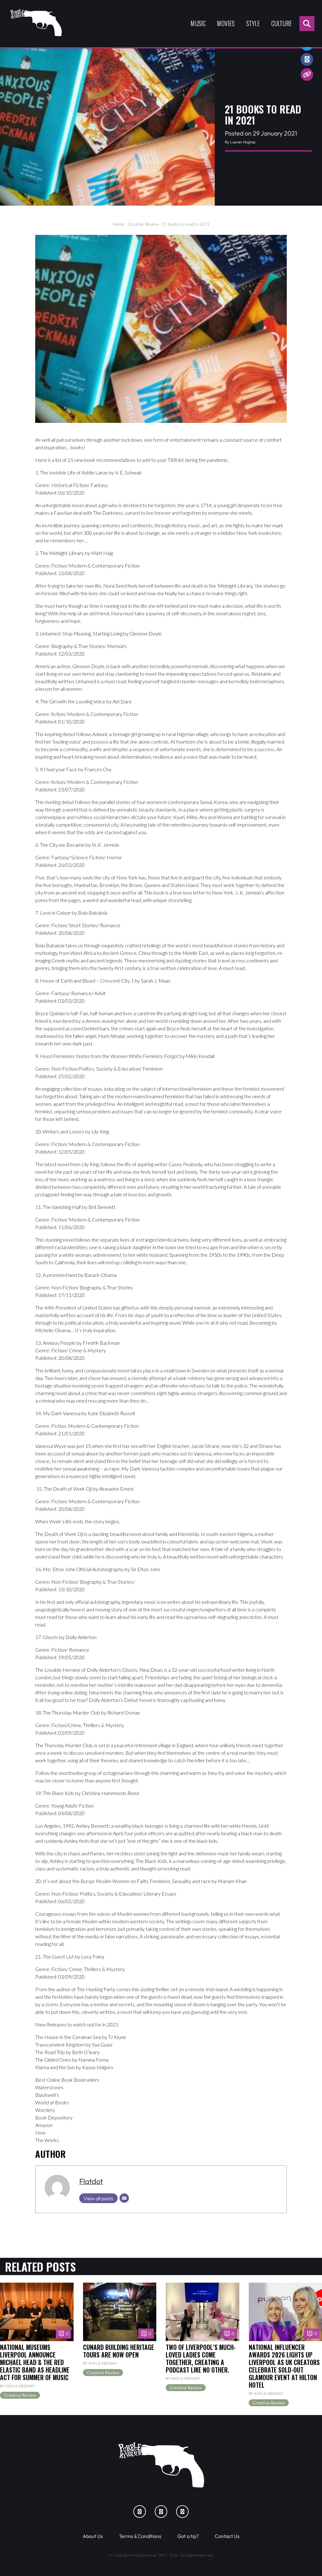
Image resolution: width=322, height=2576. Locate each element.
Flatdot (91, 2181)
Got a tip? (188, 2536)
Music (198, 23)
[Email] (124, 2198)
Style (253, 23)
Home (119, 224)
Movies (226, 23)
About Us (93, 2536)
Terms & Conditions (140, 2536)
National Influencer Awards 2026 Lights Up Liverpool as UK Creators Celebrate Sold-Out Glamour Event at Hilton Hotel (284, 2366)
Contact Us (227, 2536)
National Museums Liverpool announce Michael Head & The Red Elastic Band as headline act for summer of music (35, 2362)
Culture (282, 23)
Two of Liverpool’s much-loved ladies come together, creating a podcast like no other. (201, 2359)
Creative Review (143, 224)
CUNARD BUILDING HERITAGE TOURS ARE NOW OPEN (119, 2351)
